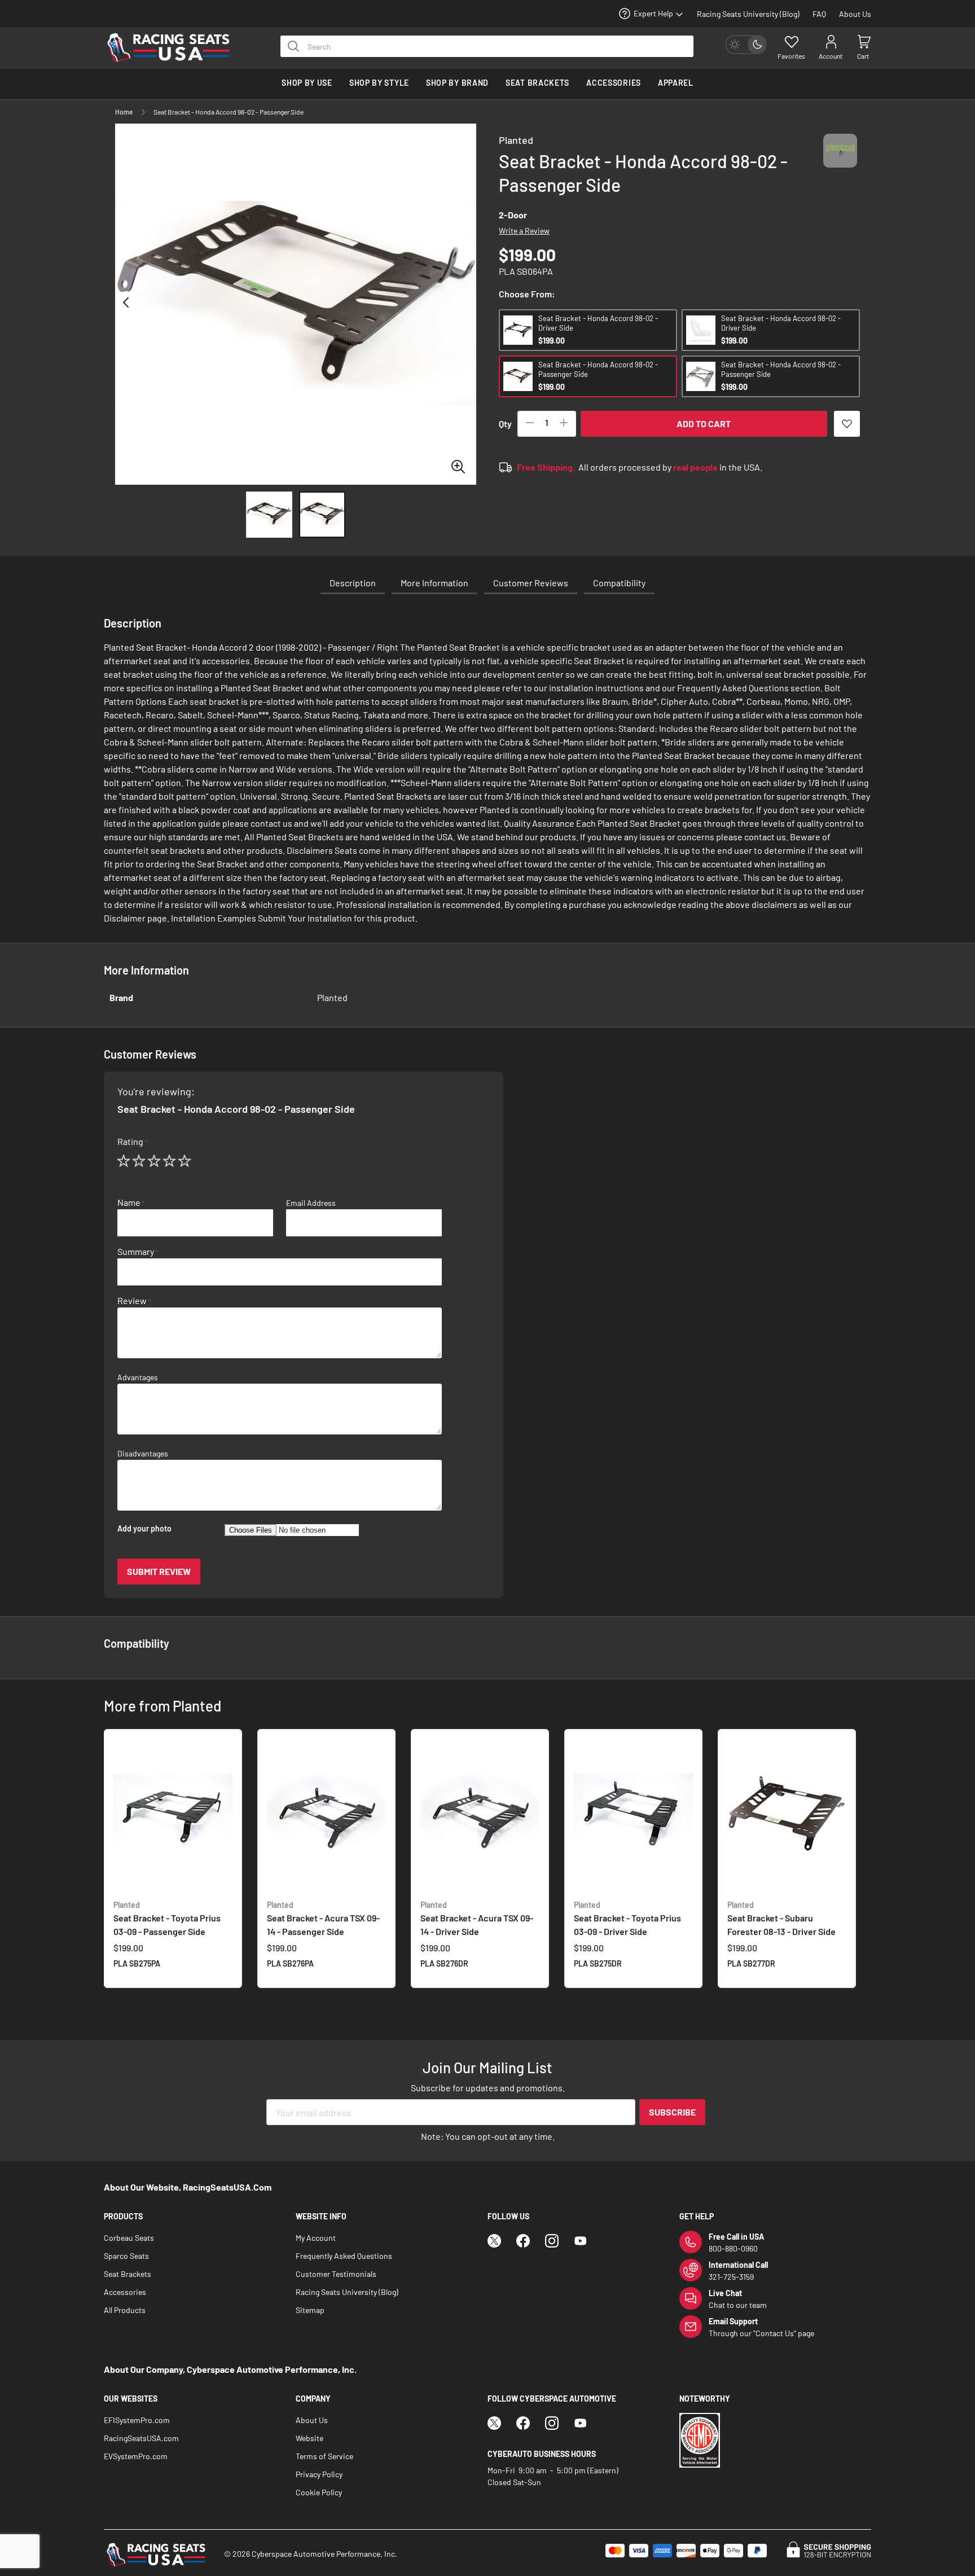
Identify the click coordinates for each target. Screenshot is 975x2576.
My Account (316, 2238)
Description (353, 583)
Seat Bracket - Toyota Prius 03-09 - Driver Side (627, 1918)
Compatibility (619, 583)
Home (124, 112)
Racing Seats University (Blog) (748, 14)
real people (695, 467)
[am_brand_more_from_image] (173, 1814)
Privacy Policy (319, 2474)
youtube (581, 2241)
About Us (855, 14)
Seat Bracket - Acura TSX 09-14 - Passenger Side (323, 1918)
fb (523, 2241)
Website (309, 2438)
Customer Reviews (531, 583)
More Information (434, 583)
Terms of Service (324, 2456)
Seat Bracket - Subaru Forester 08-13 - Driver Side (781, 1918)
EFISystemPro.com (137, 2420)
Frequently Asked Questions (344, 2256)
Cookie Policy (319, 2492)
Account (831, 56)
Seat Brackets (128, 2274)
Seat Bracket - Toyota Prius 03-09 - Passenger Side (167, 1918)
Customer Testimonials (336, 2274)
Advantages (138, 1377)
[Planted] (840, 161)
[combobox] (487, 46)
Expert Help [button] (653, 13)
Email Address (311, 1203)
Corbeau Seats (129, 2238)
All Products (125, 2310)
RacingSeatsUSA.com (141, 2438)
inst (552, 2241)
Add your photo (144, 1529)
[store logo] (174, 47)
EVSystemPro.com (136, 2456)
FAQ (819, 14)
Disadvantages (143, 1454)
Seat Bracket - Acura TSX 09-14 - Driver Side (477, 1918)
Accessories (125, 2292)
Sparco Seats (126, 2256)
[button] (126, 304)
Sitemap (310, 2310)
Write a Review (524, 231)
